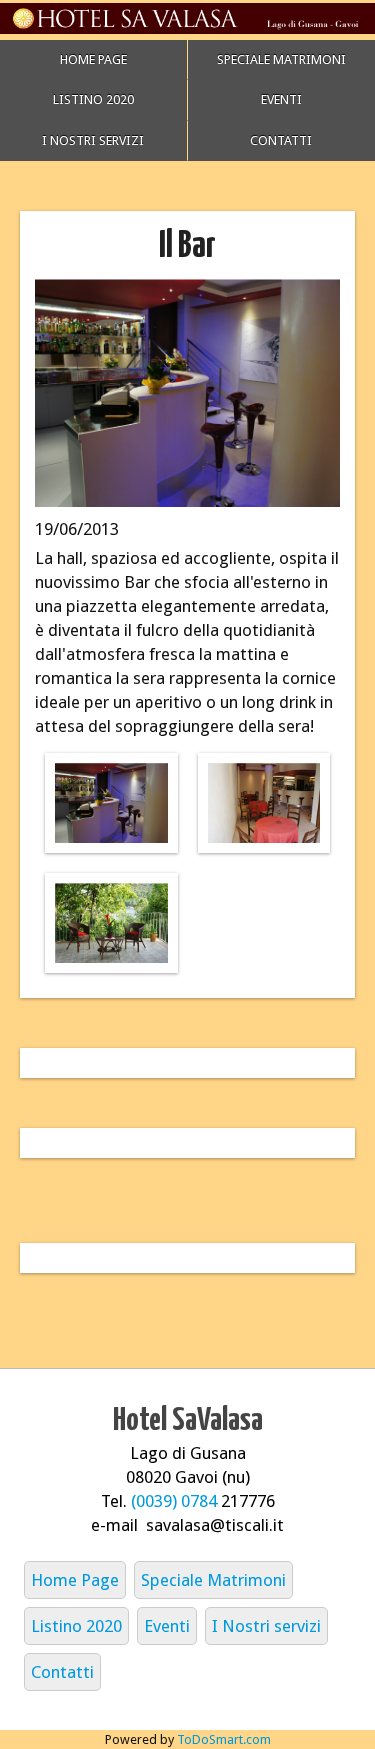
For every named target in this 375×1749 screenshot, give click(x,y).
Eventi (167, 1626)
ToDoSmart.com (224, 1739)
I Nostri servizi (93, 140)
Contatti (62, 1672)
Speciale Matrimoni (213, 1580)
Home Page (93, 59)
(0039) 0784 (176, 1501)
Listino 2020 (93, 99)
